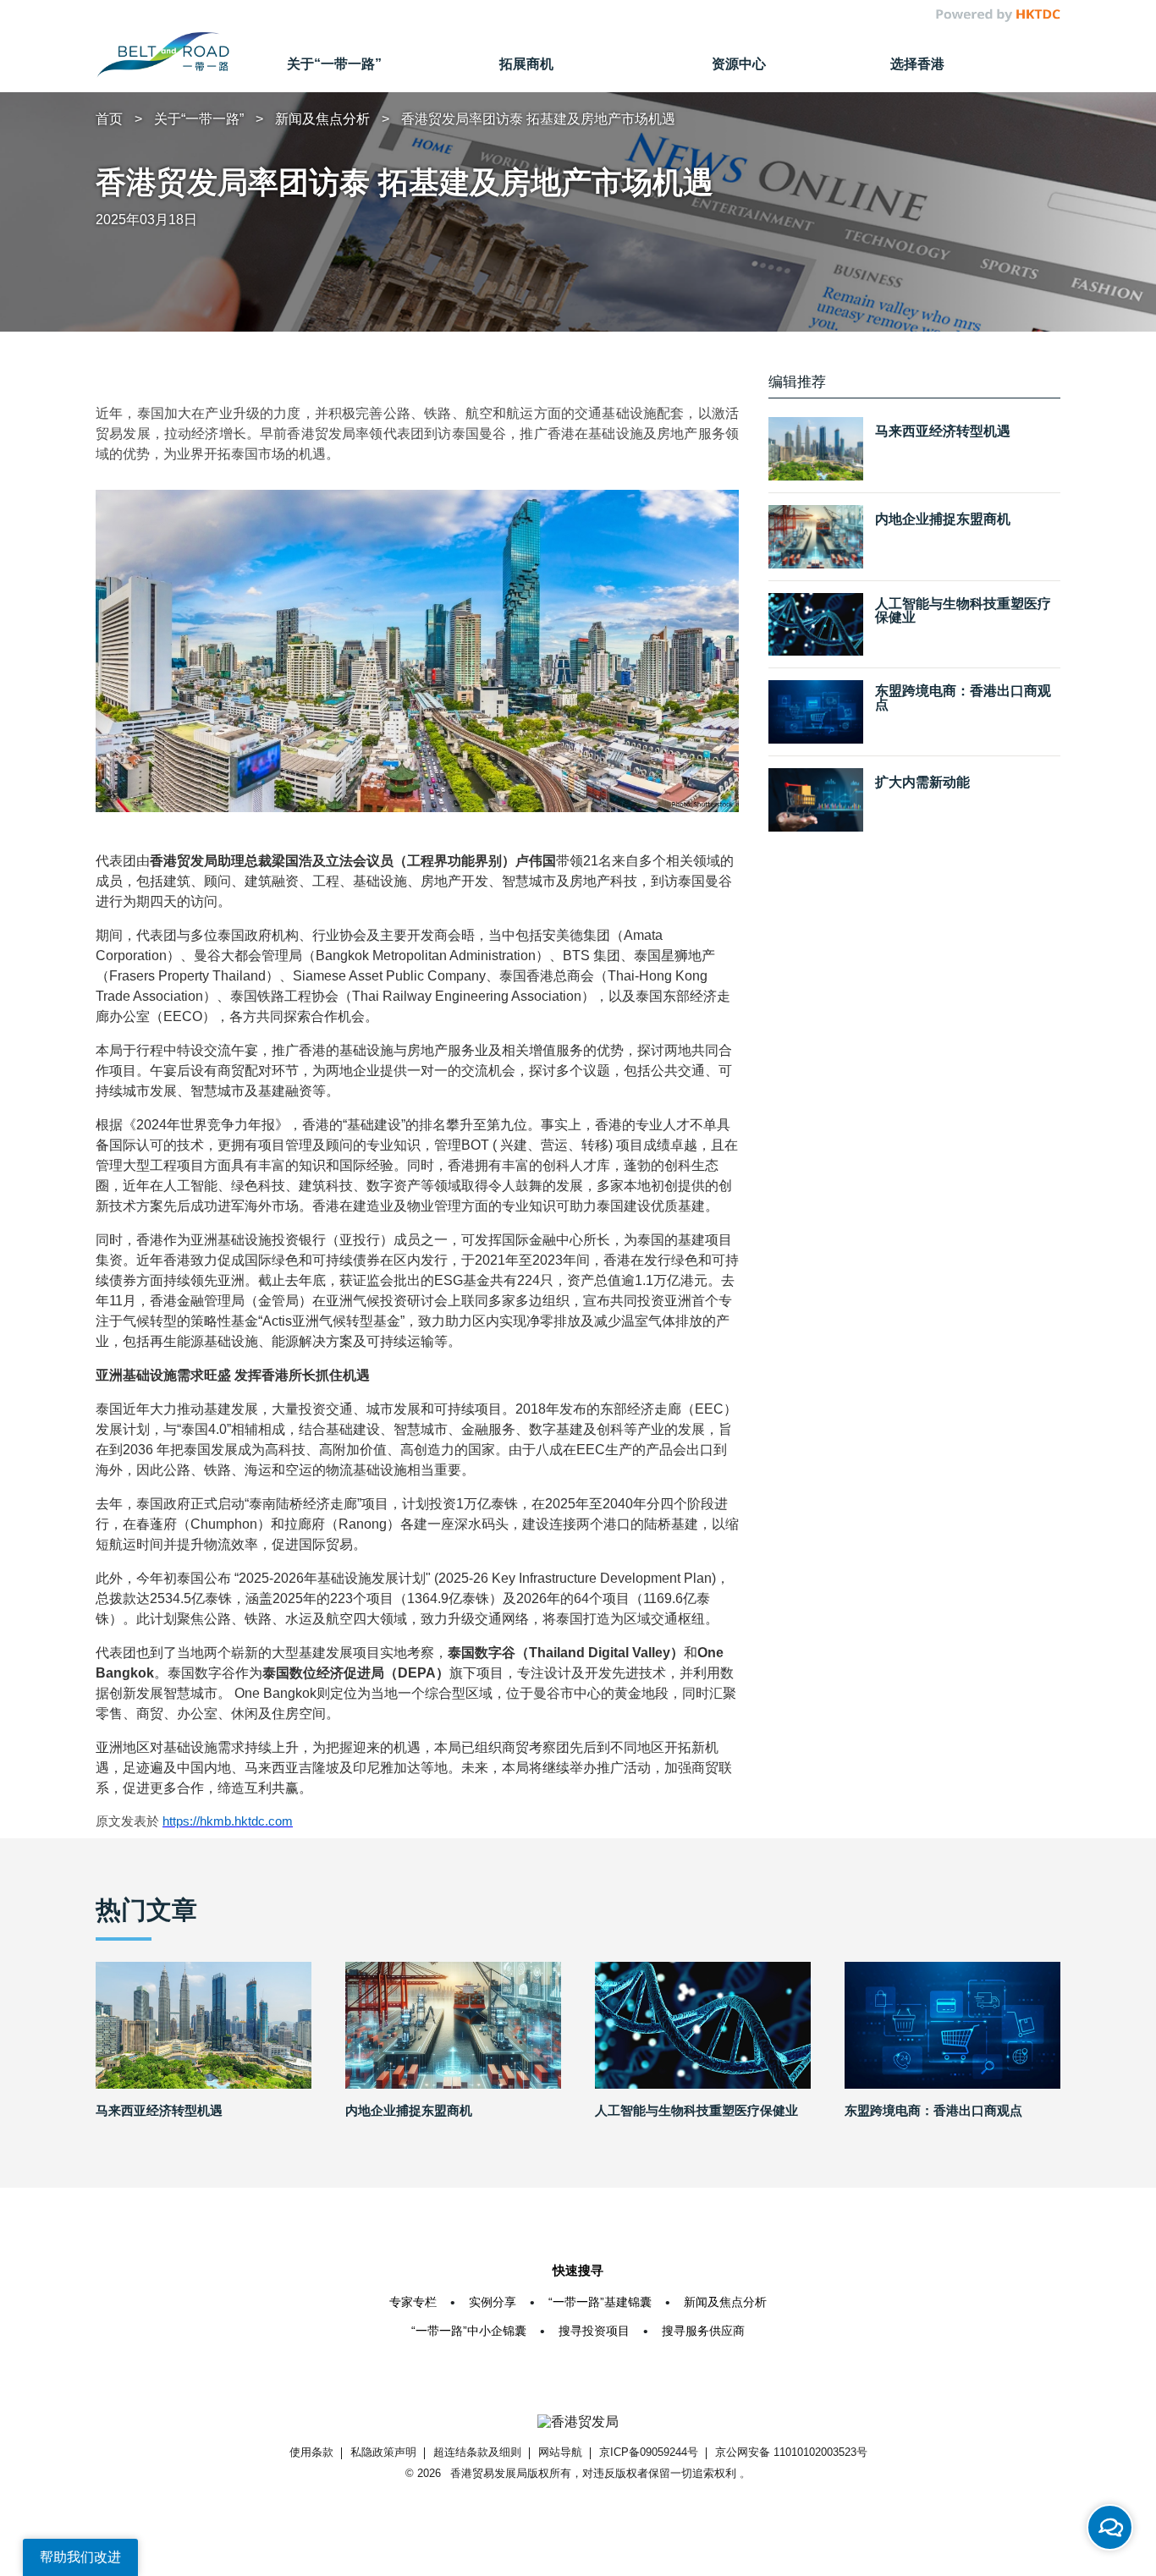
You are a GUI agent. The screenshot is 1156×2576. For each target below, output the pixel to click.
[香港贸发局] (578, 2422)
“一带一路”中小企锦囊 (469, 2331)
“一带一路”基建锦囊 (600, 2302)
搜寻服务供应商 (703, 2331)
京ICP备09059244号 (649, 2452)
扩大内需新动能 (922, 783)
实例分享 (493, 2302)
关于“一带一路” (199, 119)
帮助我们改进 (80, 2557)
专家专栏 (413, 2302)
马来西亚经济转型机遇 (943, 431)
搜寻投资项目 (594, 2331)
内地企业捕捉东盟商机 (943, 519)
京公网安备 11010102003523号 (791, 2452)
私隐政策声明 (383, 2452)
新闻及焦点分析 (322, 119)
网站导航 (560, 2452)
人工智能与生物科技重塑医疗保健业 (963, 610)
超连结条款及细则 (477, 2452)
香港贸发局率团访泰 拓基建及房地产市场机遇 (538, 119)
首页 (109, 119)
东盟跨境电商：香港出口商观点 (963, 698)
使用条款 (311, 2452)
